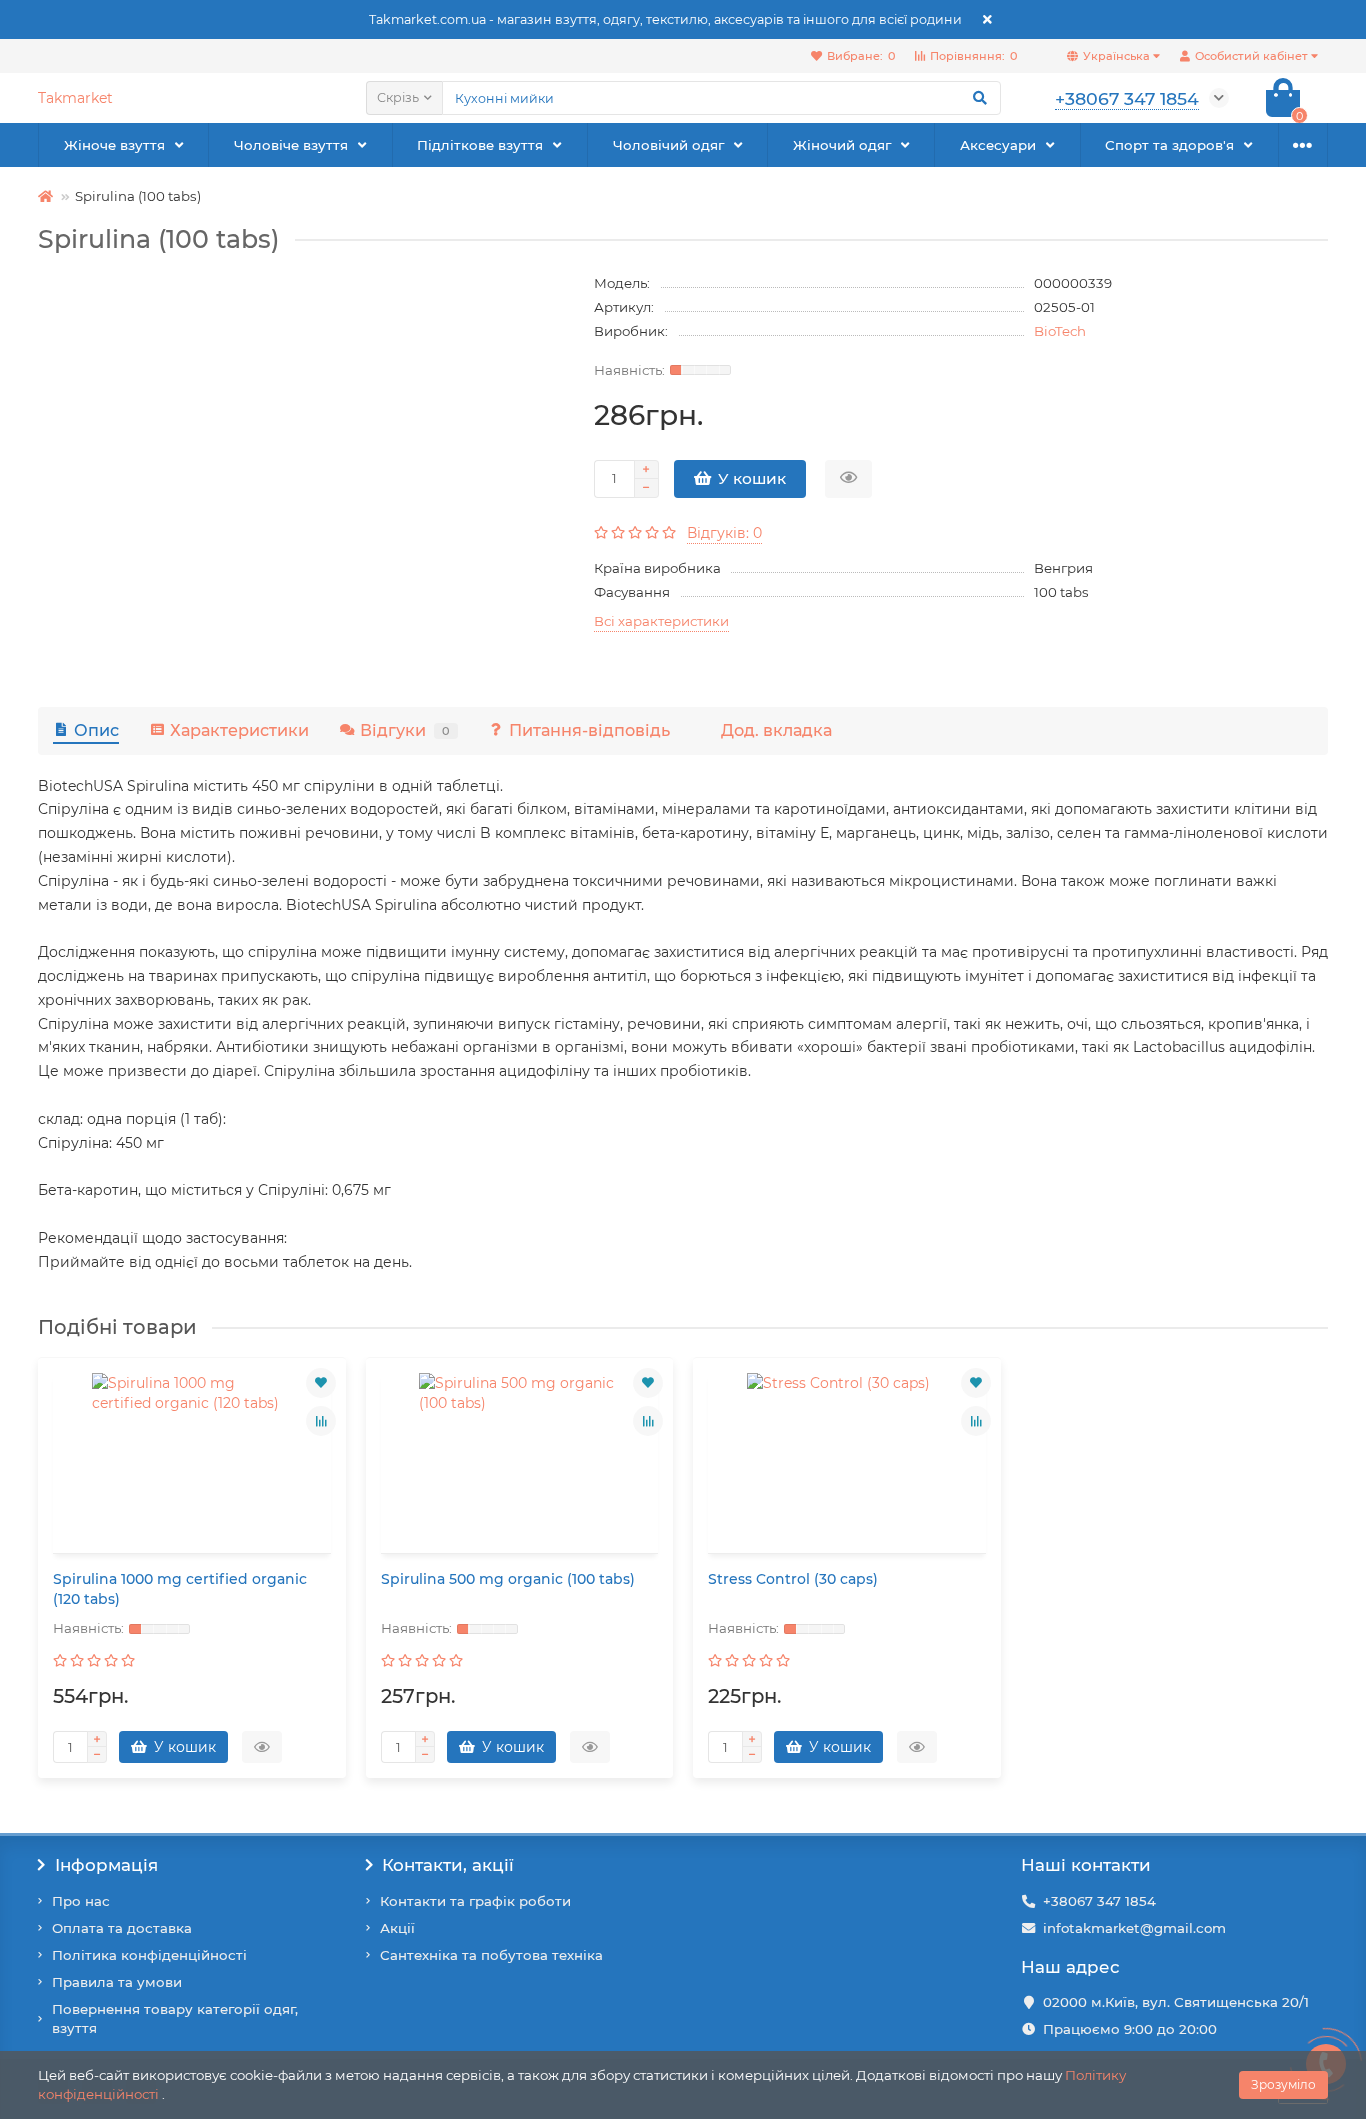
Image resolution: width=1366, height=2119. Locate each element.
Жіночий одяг (842, 145)
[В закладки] (321, 1383)
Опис (96, 730)
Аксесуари (998, 145)
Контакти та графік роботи (475, 1901)
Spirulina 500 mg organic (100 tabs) (508, 1579)
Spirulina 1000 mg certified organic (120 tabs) (180, 1589)
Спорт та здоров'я (1169, 145)
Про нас (81, 1901)
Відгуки (405, 730)
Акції (397, 1928)
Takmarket (75, 98)
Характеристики (239, 730)
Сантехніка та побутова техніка (491, 1955)
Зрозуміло (1283, 2084)
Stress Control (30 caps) (793, 1579)
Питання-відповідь (589, 730)
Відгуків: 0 (724, 533)
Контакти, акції (448, 1865)
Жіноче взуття (114, 145)
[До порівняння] (321, 1421)
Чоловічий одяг (668, 145)
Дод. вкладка (776, 730)
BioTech (1060, 331)
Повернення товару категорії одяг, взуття (175, 2018)
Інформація (106, 1865)
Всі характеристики (661, 621)
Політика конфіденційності (149, 1955)
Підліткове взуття (480, 145)
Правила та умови (117, 1982)
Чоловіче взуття (291, 145)
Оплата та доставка (122, 1928)
